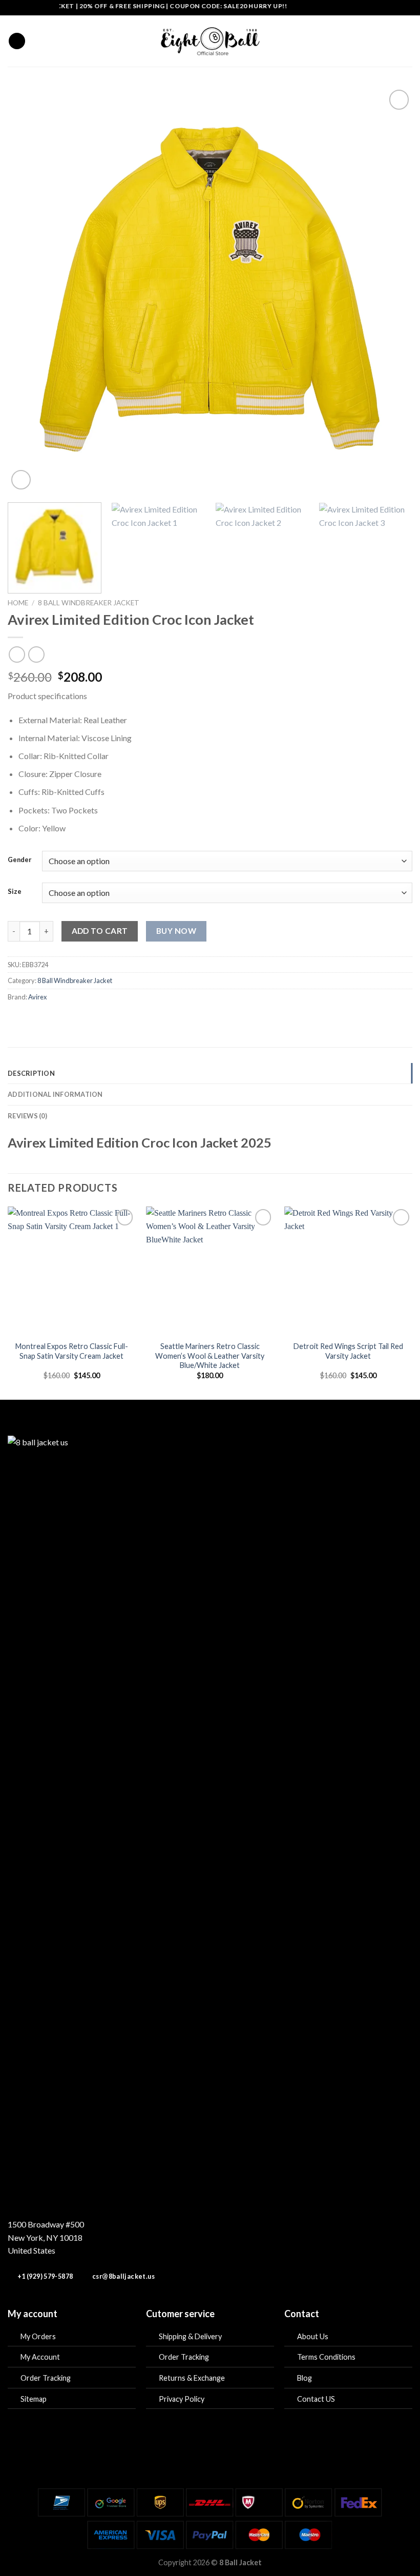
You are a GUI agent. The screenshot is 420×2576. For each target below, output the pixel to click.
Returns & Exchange (192, 2378)
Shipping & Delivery (190, 2336)
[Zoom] (21, 480)
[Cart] (407, 41)
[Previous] (29, 290)
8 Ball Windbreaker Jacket (89, 603)
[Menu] (17, 41)
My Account (40, 2357)
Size (15, 892)
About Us (313, 2336)
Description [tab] (31, 1073)
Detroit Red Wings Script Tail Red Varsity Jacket (348, 1351)
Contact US (316, 2399)
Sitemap (34, 2399)
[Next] (391, 290)
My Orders (38, 2336)
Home (18, 603)
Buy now (176, 931)
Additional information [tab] (55, 1094)
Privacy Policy (182, 2399)
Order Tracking (46, 2378)
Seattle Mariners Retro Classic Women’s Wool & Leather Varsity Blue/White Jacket (210, 1356)
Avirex (37, 997)
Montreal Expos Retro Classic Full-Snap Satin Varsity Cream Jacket (72, 1351)
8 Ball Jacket (240, 2562)
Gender (20, 860)
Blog (304, 2378)
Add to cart (100, 931)
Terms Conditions (326, 2357)
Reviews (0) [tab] (27, 1116)
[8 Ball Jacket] (210, 41)
